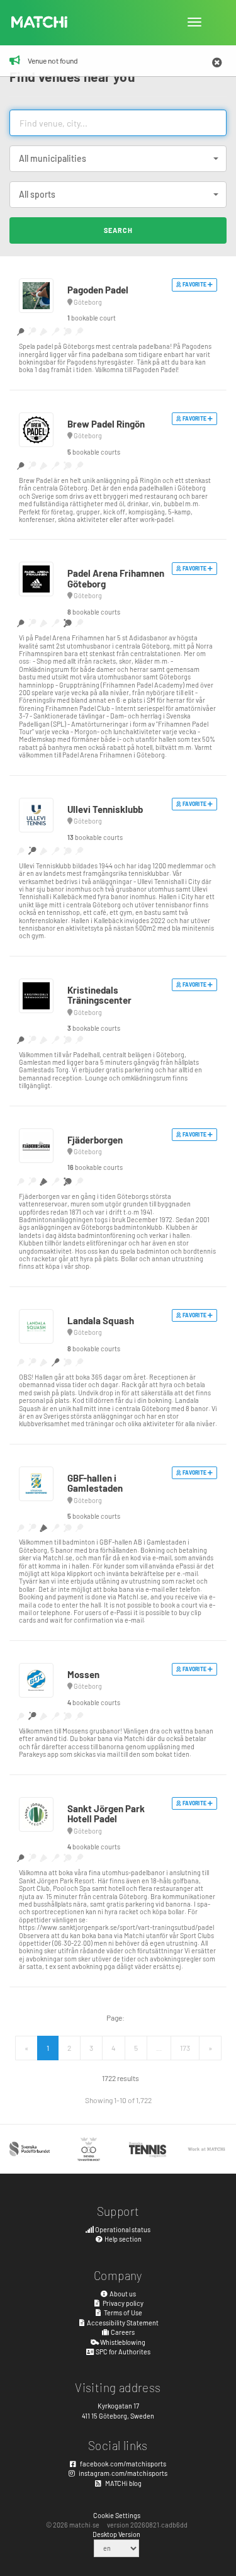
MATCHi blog (123, 2483)
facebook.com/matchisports (122, 2464)
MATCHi (40, 22)
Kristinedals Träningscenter (99, 995)
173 (185, 2048)
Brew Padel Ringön (106, 424)
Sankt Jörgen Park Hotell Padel (106, 1814)
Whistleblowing (122, 2342)
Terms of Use (122, 2312)
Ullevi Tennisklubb (105, 809)
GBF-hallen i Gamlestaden (95, 1483)
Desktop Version (116, 2534)
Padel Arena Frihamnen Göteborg (116, 578)
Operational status (122, 2229)
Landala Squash (101, 1320)
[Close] (217, 63)
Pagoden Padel (98, 290)
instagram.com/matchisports (122, 2473)
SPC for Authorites (122, 2352)
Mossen (83, 1674)
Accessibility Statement (122, 2323)
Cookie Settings (117, 2515)
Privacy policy (122, 2303)
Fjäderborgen (95, 1140)
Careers (122, 2332)
